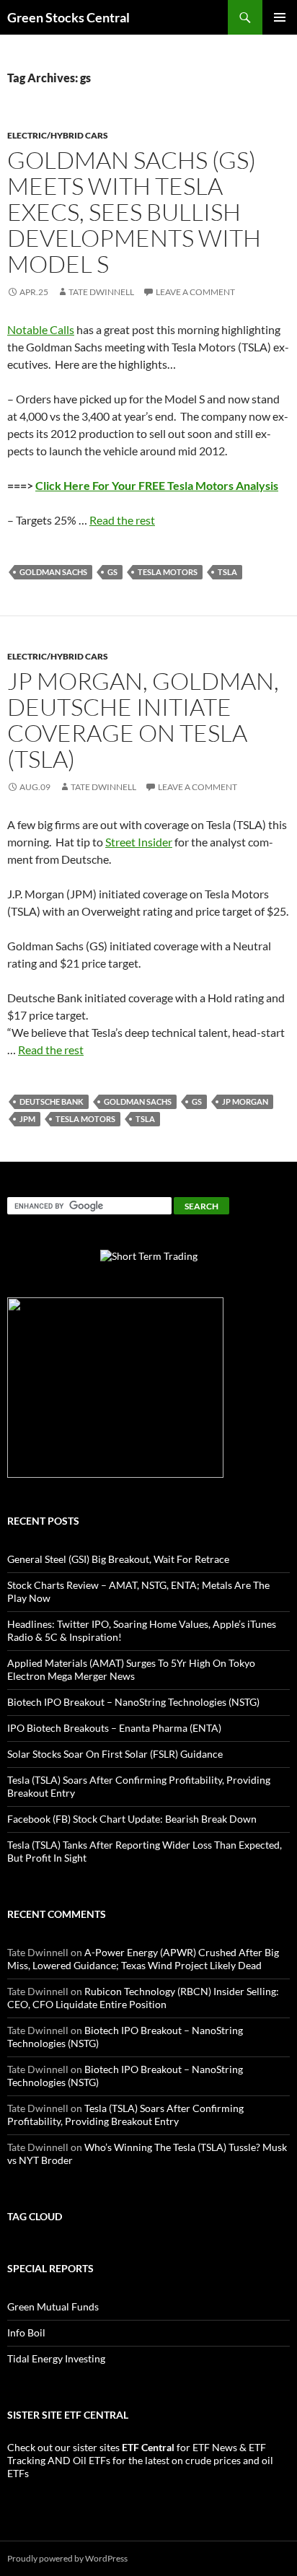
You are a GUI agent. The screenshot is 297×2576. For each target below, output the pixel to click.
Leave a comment (195, 292)
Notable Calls (41, 329)
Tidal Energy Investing (56, 2358)
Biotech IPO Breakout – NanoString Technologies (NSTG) (133, 1702)
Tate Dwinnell (101, 292)
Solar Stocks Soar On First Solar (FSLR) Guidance (115, 1754)
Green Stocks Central (68, 17)
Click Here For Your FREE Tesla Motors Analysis (157, 485)
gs (112, 572)
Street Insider (139, 842)
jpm (27, 1119)
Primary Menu (280, 17)
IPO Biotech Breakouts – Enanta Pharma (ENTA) (114, 1728)
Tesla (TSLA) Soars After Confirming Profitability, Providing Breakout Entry (125, 2115)
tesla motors (168, 572)
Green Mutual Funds (53, 2306)
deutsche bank (52, 1101)
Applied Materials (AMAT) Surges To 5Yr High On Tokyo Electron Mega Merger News (131, 1669)
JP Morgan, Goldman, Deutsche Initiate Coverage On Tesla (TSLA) (143, 720)
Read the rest (122, 520)
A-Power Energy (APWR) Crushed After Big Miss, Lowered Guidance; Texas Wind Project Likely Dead (143, 1959)
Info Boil (26, 2332)
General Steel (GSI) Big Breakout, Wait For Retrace (118, 1559)
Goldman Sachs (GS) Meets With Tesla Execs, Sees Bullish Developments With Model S (134, 212)
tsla (227, 572)
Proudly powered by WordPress (67, 2558)
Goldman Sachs (53, 572)
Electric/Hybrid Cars (58, 135)
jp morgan (245, 1101)
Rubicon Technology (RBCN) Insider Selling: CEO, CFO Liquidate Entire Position (143, 1998)
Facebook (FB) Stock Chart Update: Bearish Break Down (132, 1819)
